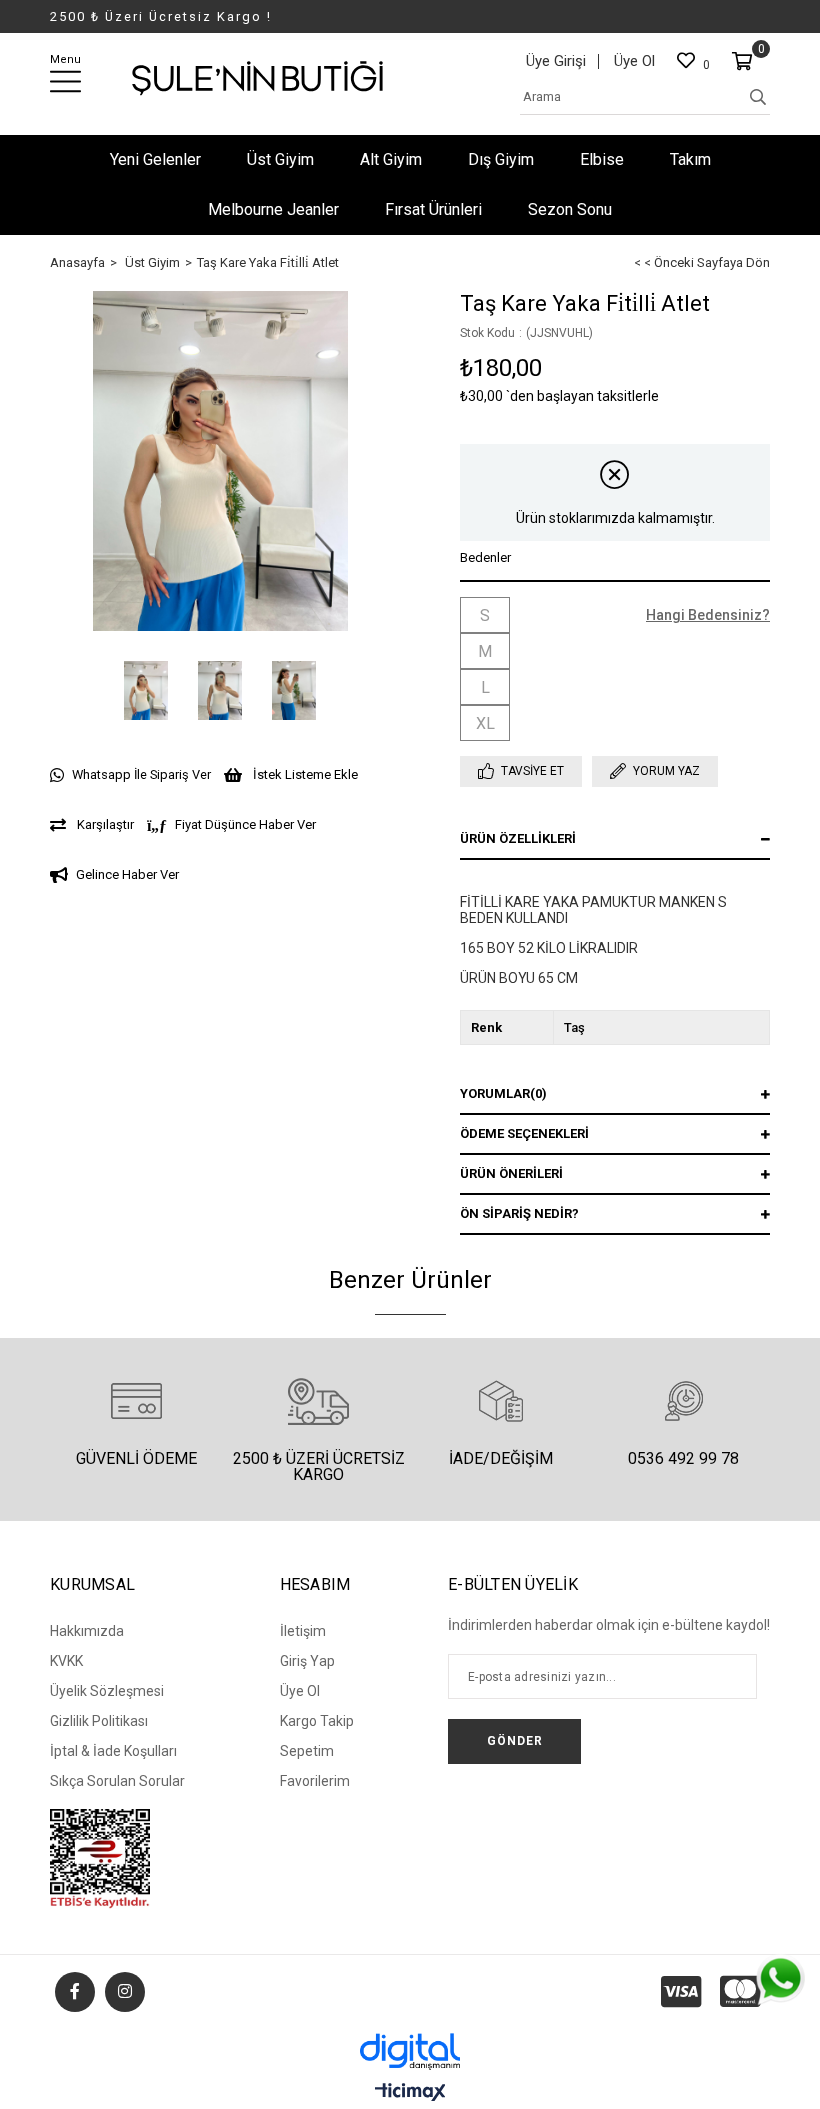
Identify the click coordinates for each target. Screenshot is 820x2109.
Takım (690, 159)
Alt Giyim (391, 159)
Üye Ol (634, 61)
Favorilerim (315, 1781)
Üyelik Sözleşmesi (107, 1691)
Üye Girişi (556, 61)
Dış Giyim (501, 159)
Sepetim (307, 1751)
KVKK (66, 1661)
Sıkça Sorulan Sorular (117, 1781)
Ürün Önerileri (511, 1173)
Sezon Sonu (570, 209)
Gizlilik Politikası (99, 1721)
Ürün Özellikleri (518, 838)
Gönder (515, 1741)
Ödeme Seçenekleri (524, 1133)
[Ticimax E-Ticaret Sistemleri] (410, 2093)
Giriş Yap (307, 1661)
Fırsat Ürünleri (433, 209)
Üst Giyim (280, 159)
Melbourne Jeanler (273, 209)
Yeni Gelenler (155, 159)
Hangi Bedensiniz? (708, 615)
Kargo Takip (317, 1721)
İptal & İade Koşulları (113, 1751)
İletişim (303, 1631)
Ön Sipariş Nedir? (519, 1213)
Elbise (602, 159)
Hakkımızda (87, 1631)
